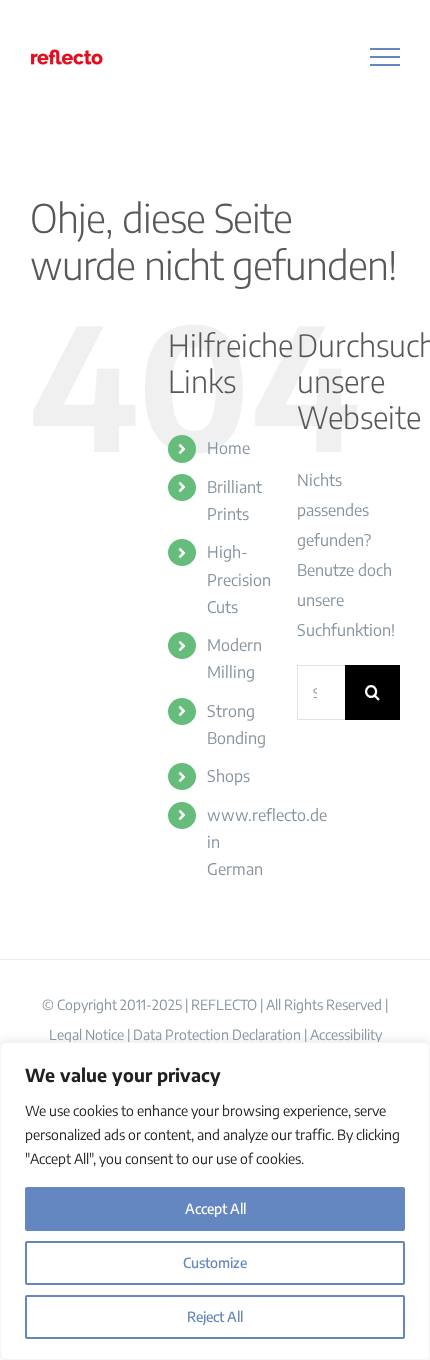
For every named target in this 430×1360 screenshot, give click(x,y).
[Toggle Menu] (385, 57)
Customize (215, 1262)
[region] (215, 1201)
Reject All (215, 1316)
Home (228, 448)
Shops (228, 776)
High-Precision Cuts (239, 579)
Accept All (215, 1208)
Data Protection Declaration (217, 1034)
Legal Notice (86, 1034)
